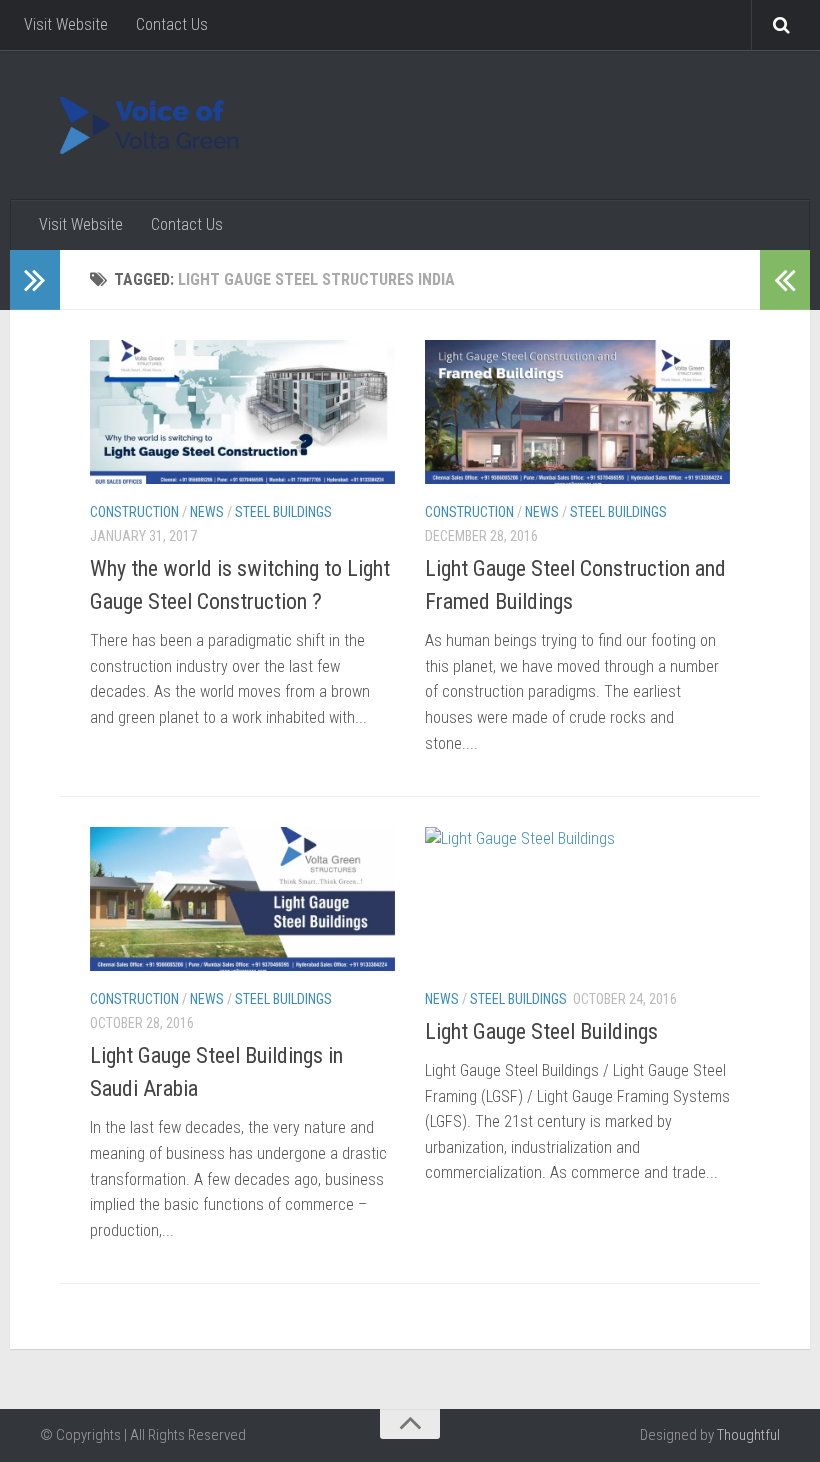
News (207, 512)
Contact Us (172, 24)
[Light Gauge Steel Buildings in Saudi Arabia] (242, 899)
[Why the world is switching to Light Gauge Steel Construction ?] (242, 412)
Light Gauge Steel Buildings (541, 1031)
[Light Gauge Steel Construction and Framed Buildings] (577, 412)
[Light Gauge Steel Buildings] (577, 899)
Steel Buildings (283, 512)
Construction (134, 512)
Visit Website (66, 24)
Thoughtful (748, 1435)
